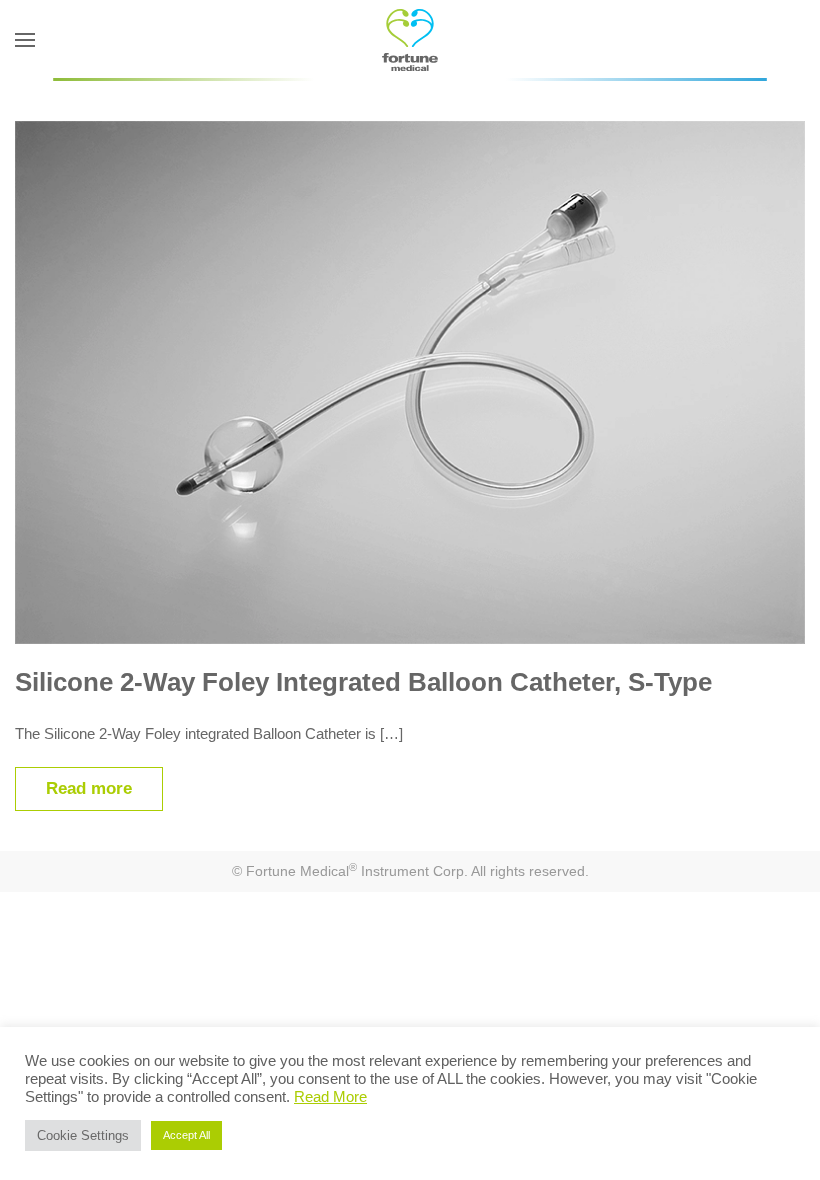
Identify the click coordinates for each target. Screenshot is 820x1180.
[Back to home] (410, 40)
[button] (25, 40)
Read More (330, 1097)
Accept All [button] (186, 1135)
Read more (89, 788)
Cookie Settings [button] (83, 1135)
